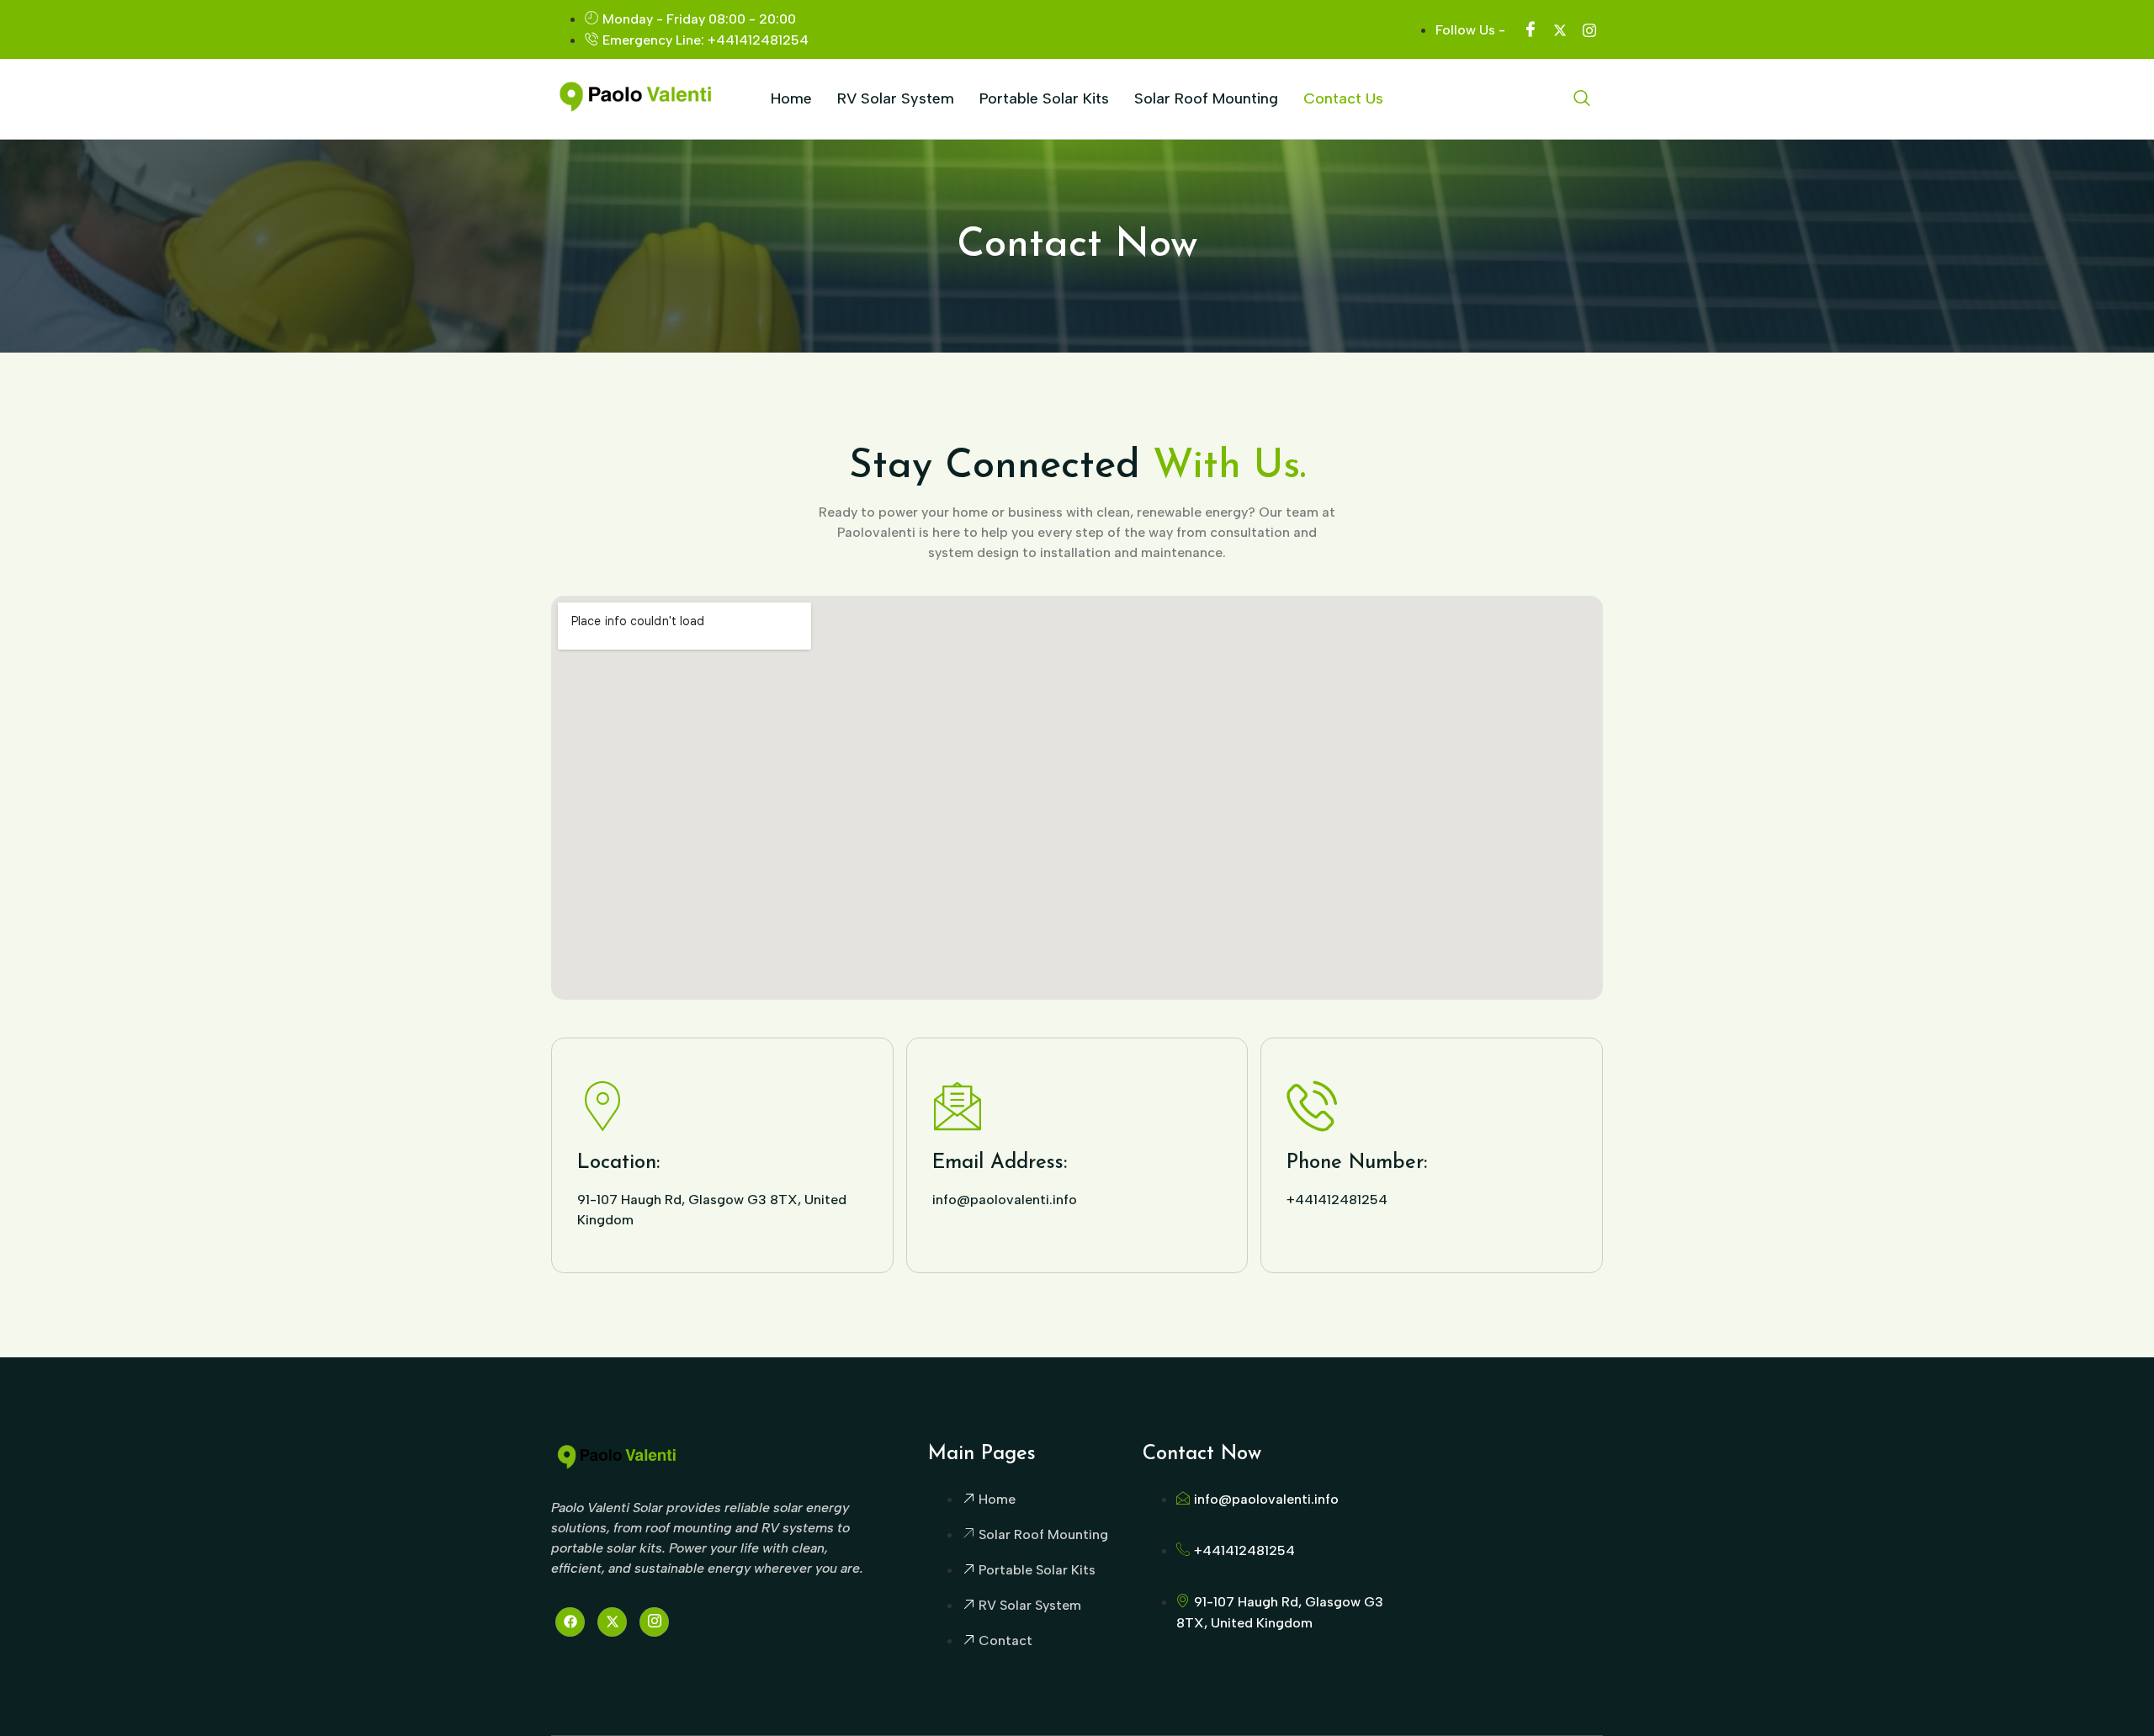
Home (791, 98)
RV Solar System (896, 98)
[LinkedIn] (654, 1622)
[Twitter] (612, 1622)
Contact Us (1343, 98)
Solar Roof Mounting (1206, 98)
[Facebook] (570, 1622)
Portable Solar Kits (1044, 98)
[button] (1582, 99)
